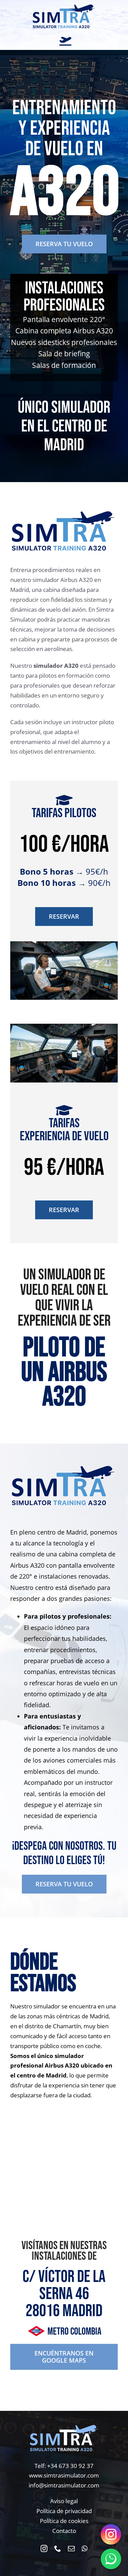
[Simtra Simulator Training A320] (64, 6)
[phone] (58, 2549)
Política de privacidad (64, 2511)
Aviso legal (64, 2501)
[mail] (71, 2549)
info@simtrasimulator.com (64, 2485)
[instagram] (44, 2549)
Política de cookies (64, 2521)
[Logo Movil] (64, 2427)
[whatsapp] (84, 2549)
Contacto (64, 2531)
